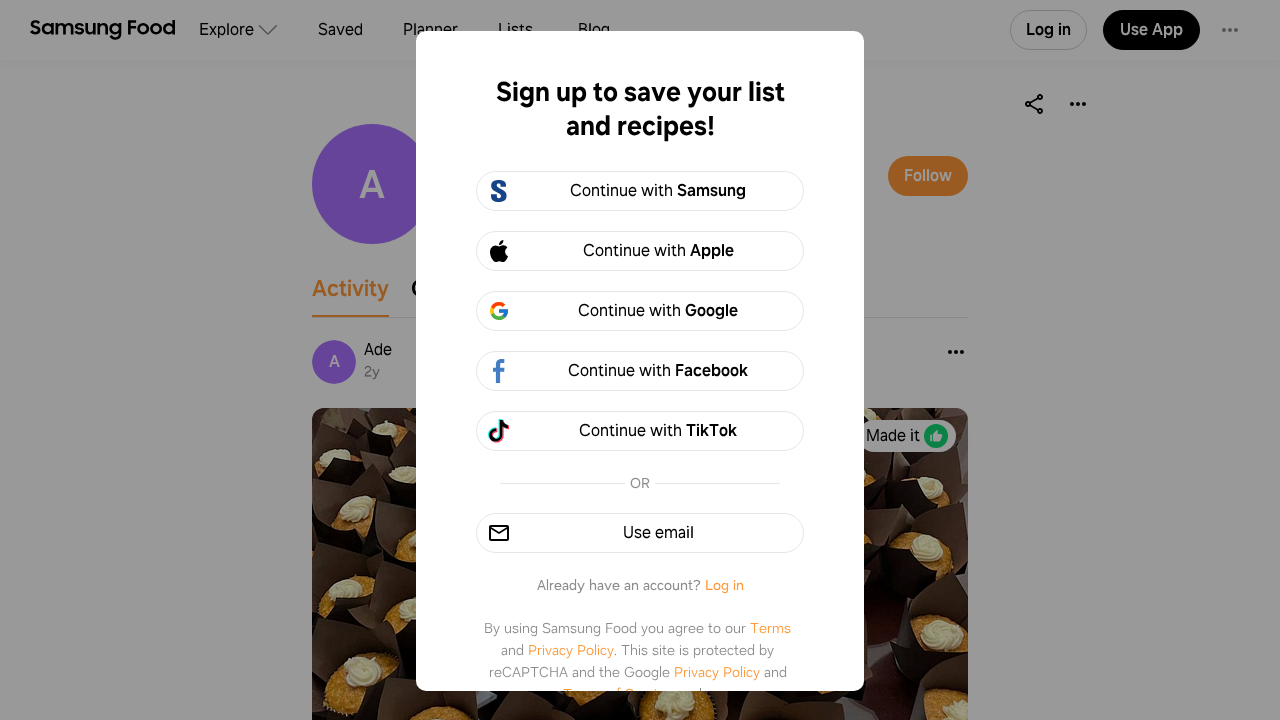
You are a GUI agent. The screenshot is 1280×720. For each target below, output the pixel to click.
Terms (770, 628)
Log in (724, 585)
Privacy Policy (571, 650)
